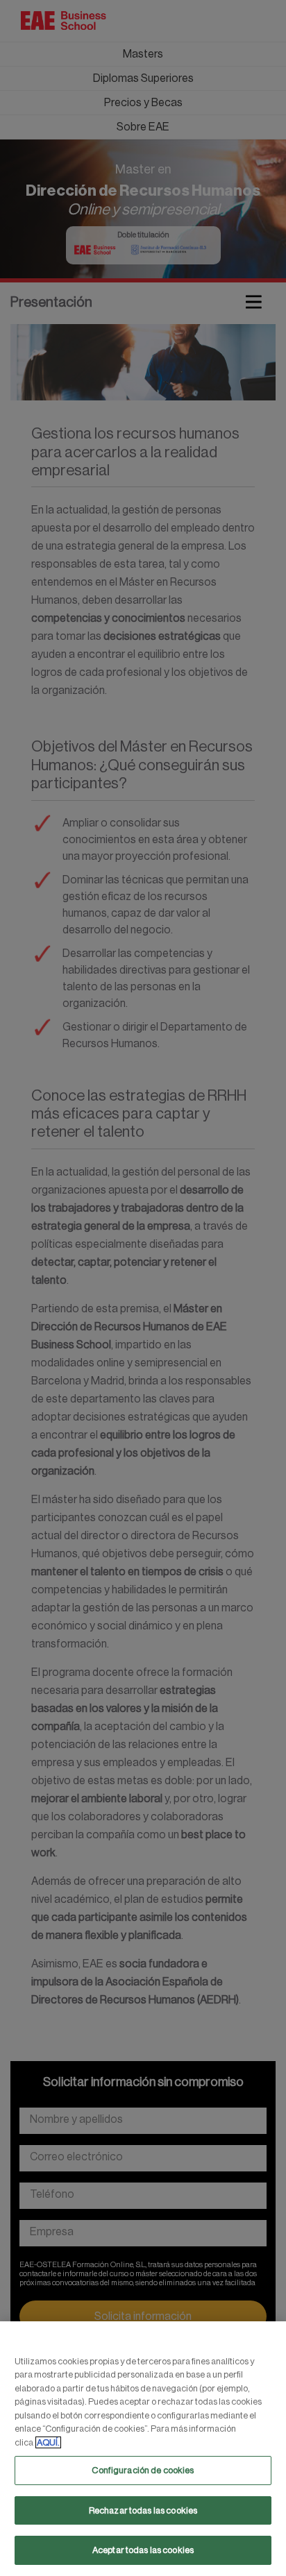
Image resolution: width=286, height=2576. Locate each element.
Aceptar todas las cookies (143, 2550)
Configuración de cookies (143, 2470)
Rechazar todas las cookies (143, 2510)
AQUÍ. (48, 2442)
